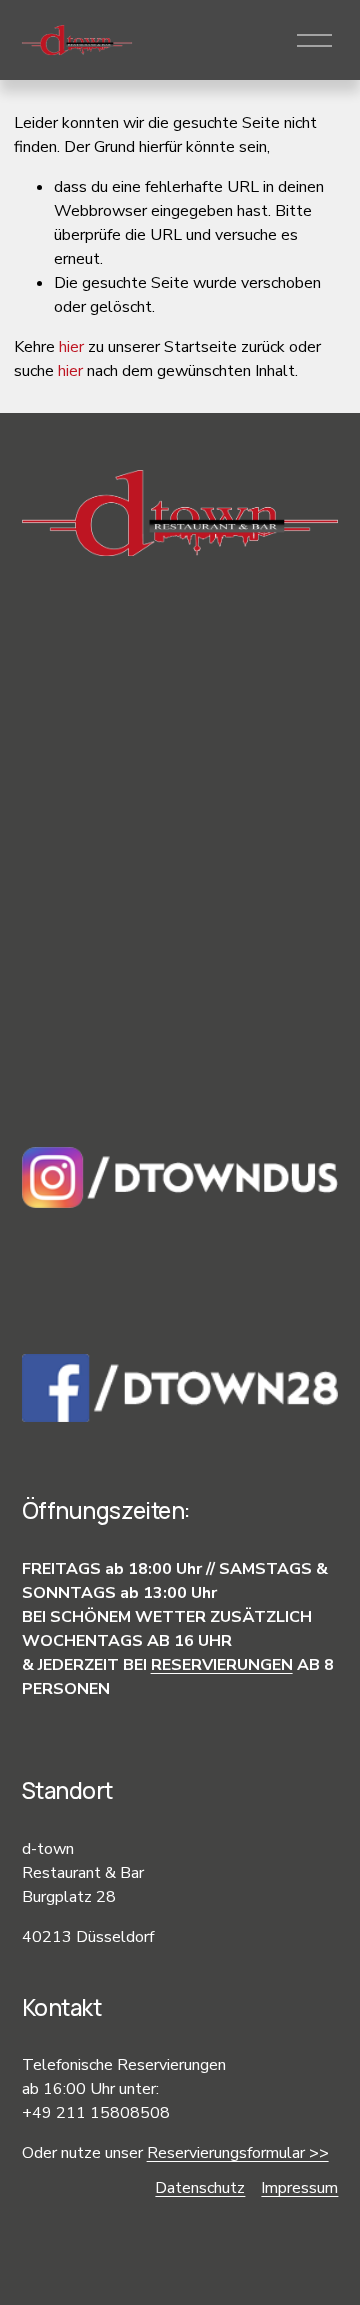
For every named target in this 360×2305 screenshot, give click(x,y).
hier (71, 347)
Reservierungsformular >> (238, 2153)
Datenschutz (200, 2188)
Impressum (299, 2188)
